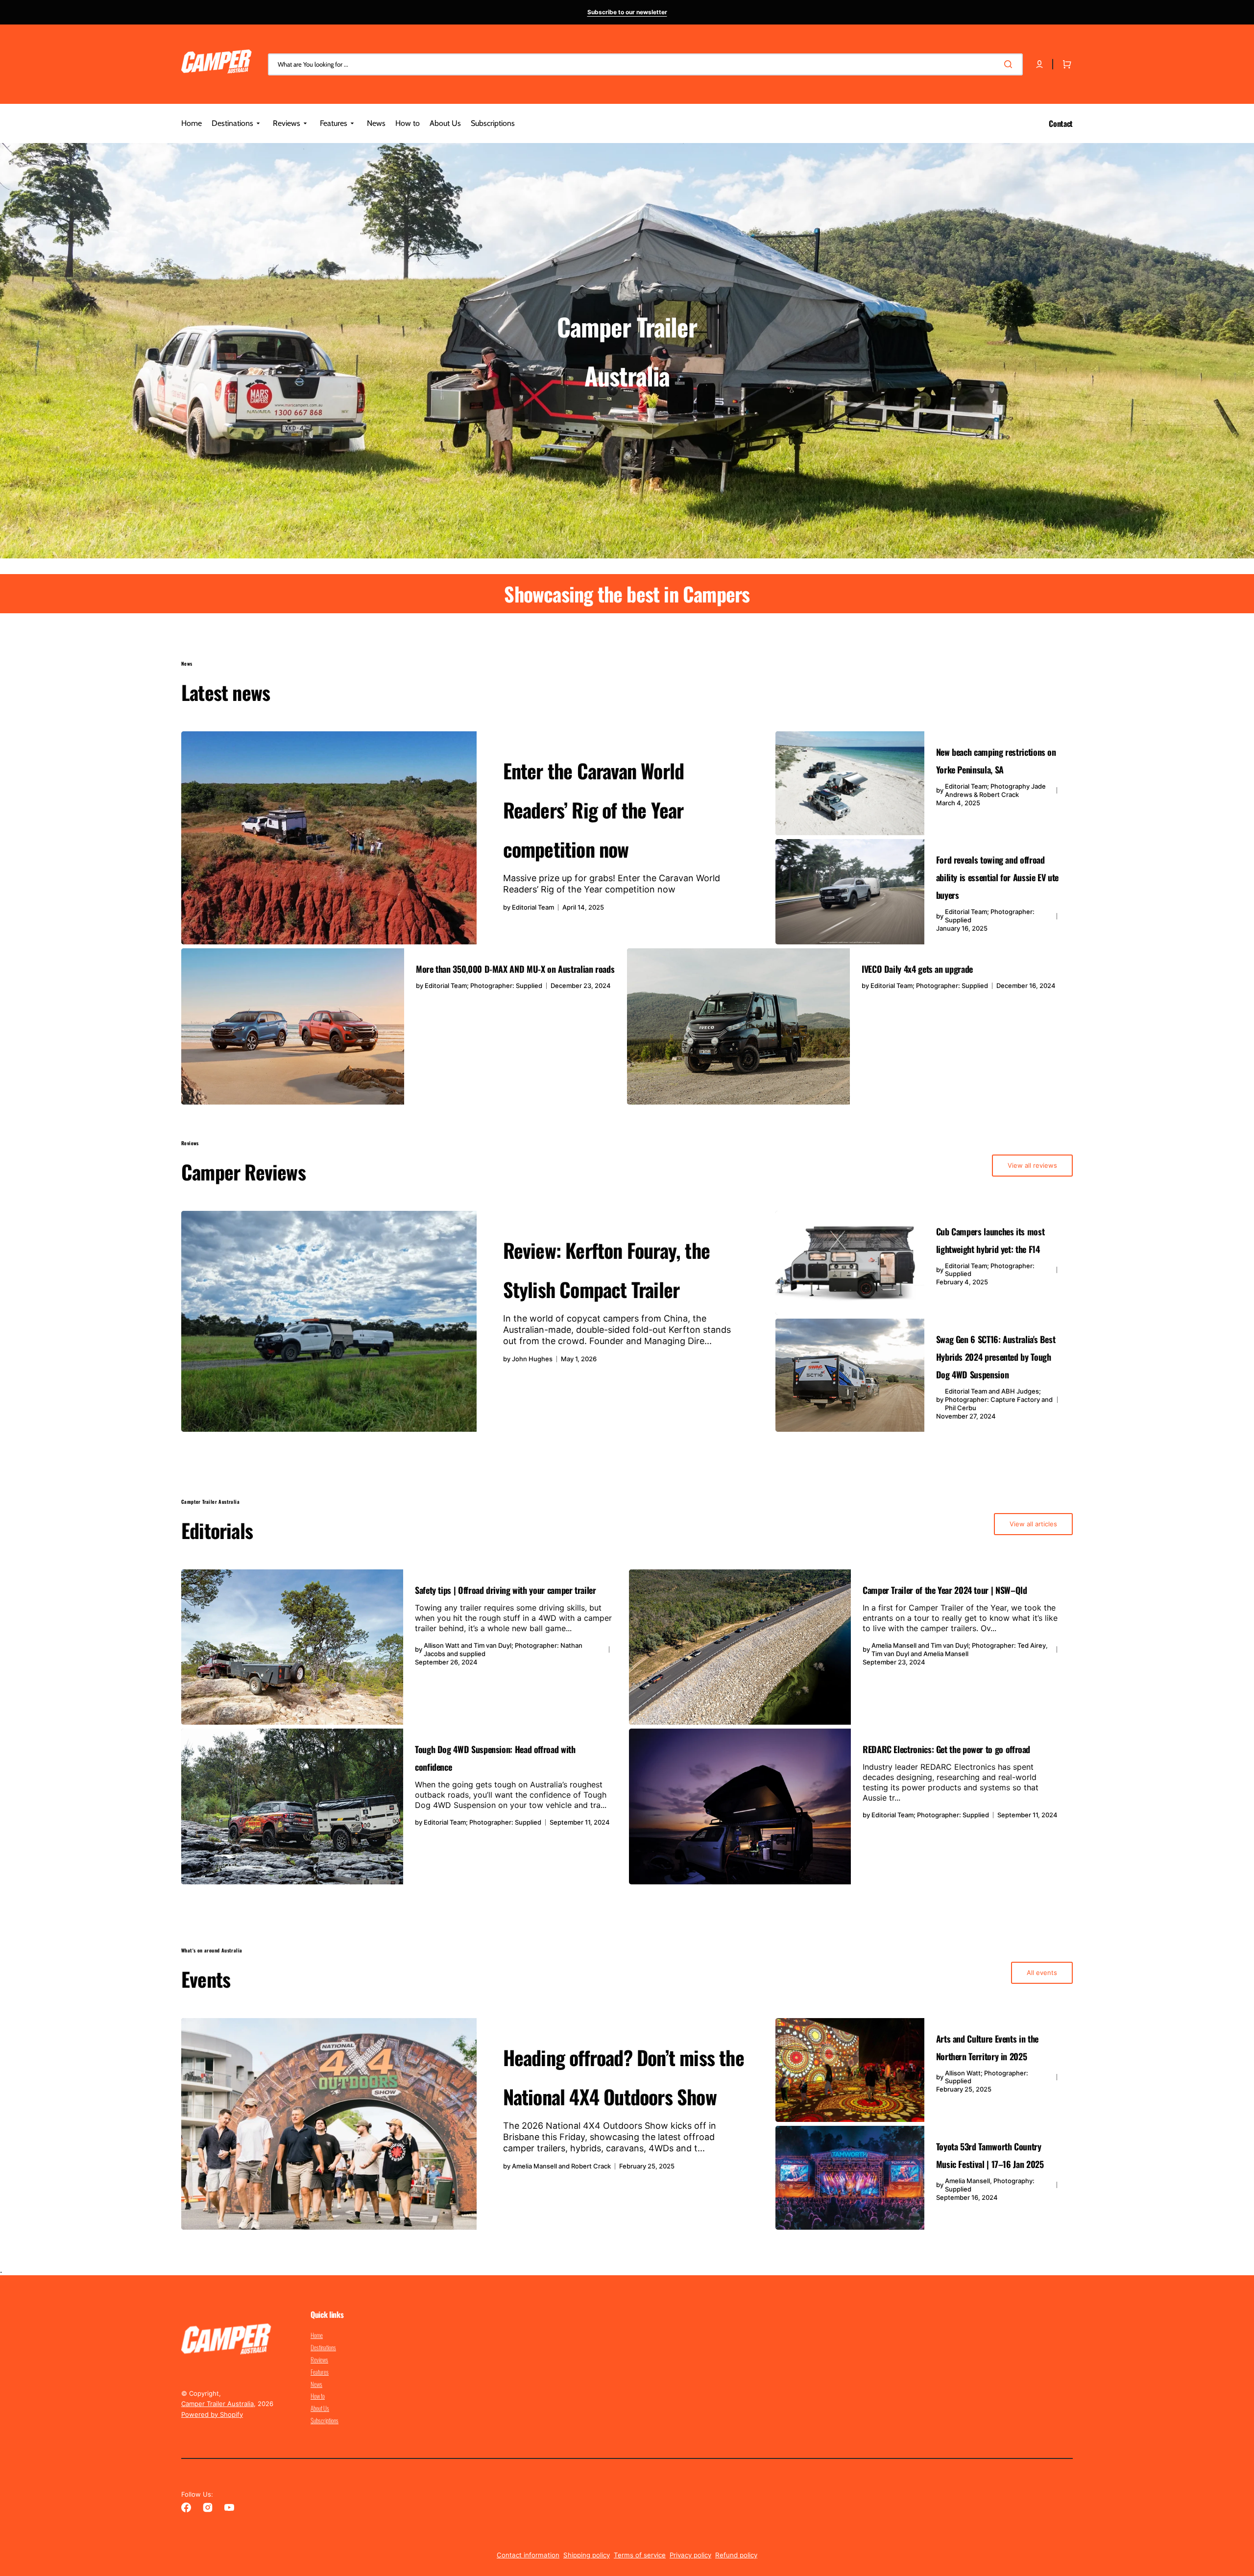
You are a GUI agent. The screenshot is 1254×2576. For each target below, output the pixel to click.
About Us (320, 2408)
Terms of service (640, 2555)
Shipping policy (587, 2555)
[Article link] (476, 838)
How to (318, 2396)
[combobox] (645, 64)
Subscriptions (325, 2420)
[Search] (1010, 64)
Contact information (528, 2555)
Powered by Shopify (212, 2414)
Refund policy (736, 2555)
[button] (1039, 64)
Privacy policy (690, 2555)
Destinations (323, 2347)
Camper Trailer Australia (217, 2404)
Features (320, 2372)
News (316, 2384)
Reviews (319, 2359)
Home (317, 2335)
